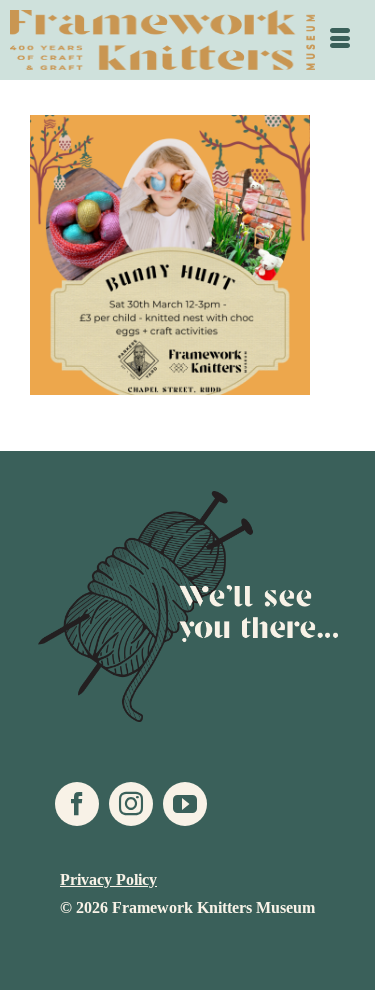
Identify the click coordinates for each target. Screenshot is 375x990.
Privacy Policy (108, 879)
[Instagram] (131, 804)
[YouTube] (185, 804)
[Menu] (340, 40)
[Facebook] (77, 804)
